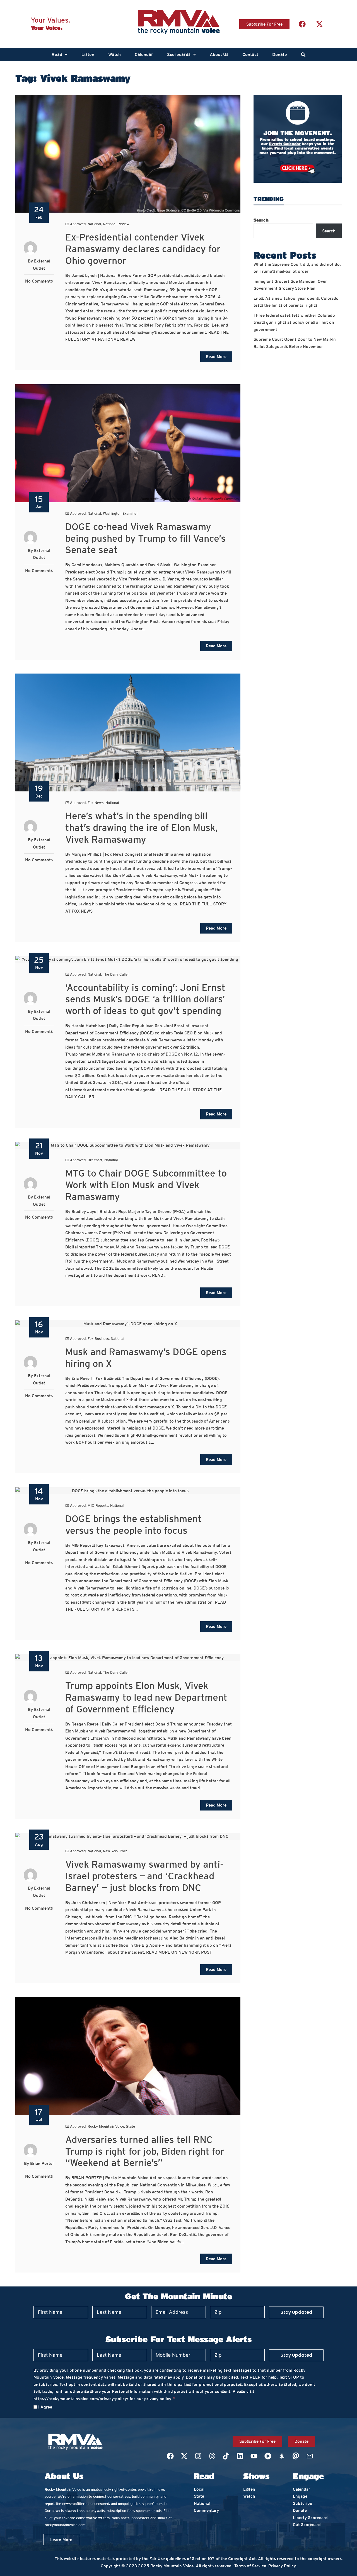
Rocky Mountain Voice (106, 2126)
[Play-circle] (268, 2456)
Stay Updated (296, 2312)
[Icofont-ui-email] (296, 2456)
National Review (116, 224)
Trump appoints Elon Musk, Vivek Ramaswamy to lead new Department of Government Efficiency (146, 1697)
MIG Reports (98, 1505)
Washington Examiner (120, 513)
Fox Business (98, 1339)
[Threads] (212, 2456)
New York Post (115, 1851)
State (131, 2126)
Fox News (96, 803)
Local (199, 2489)
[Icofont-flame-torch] (282, 2456)
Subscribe (302, 2503)
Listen (88, 54)
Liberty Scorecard (310, 2518)
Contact (250, 54)
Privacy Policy (282, 2566)
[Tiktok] (226, 2456)
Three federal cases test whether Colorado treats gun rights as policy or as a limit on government (294, 322)
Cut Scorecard (307, 2525)
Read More (216, 357)
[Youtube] (254, 2456)
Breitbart (95, 1160)
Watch (114, 54)
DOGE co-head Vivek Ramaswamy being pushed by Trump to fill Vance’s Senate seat (145, 538)
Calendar (144, 54)
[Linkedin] (240, 2456)
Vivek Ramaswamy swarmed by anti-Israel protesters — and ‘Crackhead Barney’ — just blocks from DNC (144, 1876)
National (94, 224)
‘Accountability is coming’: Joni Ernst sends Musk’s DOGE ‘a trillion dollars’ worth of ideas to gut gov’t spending (145, 999)
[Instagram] (198, 2456)
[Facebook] (302, 24)
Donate (280, 54)
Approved (78, 224)
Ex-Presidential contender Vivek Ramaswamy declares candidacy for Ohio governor (143, 249)
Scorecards (179, 54)
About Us (219, 54)
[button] (60, 55)
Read (57, 54)
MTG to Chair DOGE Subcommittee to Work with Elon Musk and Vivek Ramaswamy (146, 1185)
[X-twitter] (319, 24)
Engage (300, 2496)
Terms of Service (250, 2566)
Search (261, 220)
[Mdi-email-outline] (310, 2456)
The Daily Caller (116, 974)
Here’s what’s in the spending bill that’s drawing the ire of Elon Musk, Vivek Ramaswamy (142, 828)
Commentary (206, 2510)
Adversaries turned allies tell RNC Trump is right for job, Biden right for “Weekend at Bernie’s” (145, 2151)
